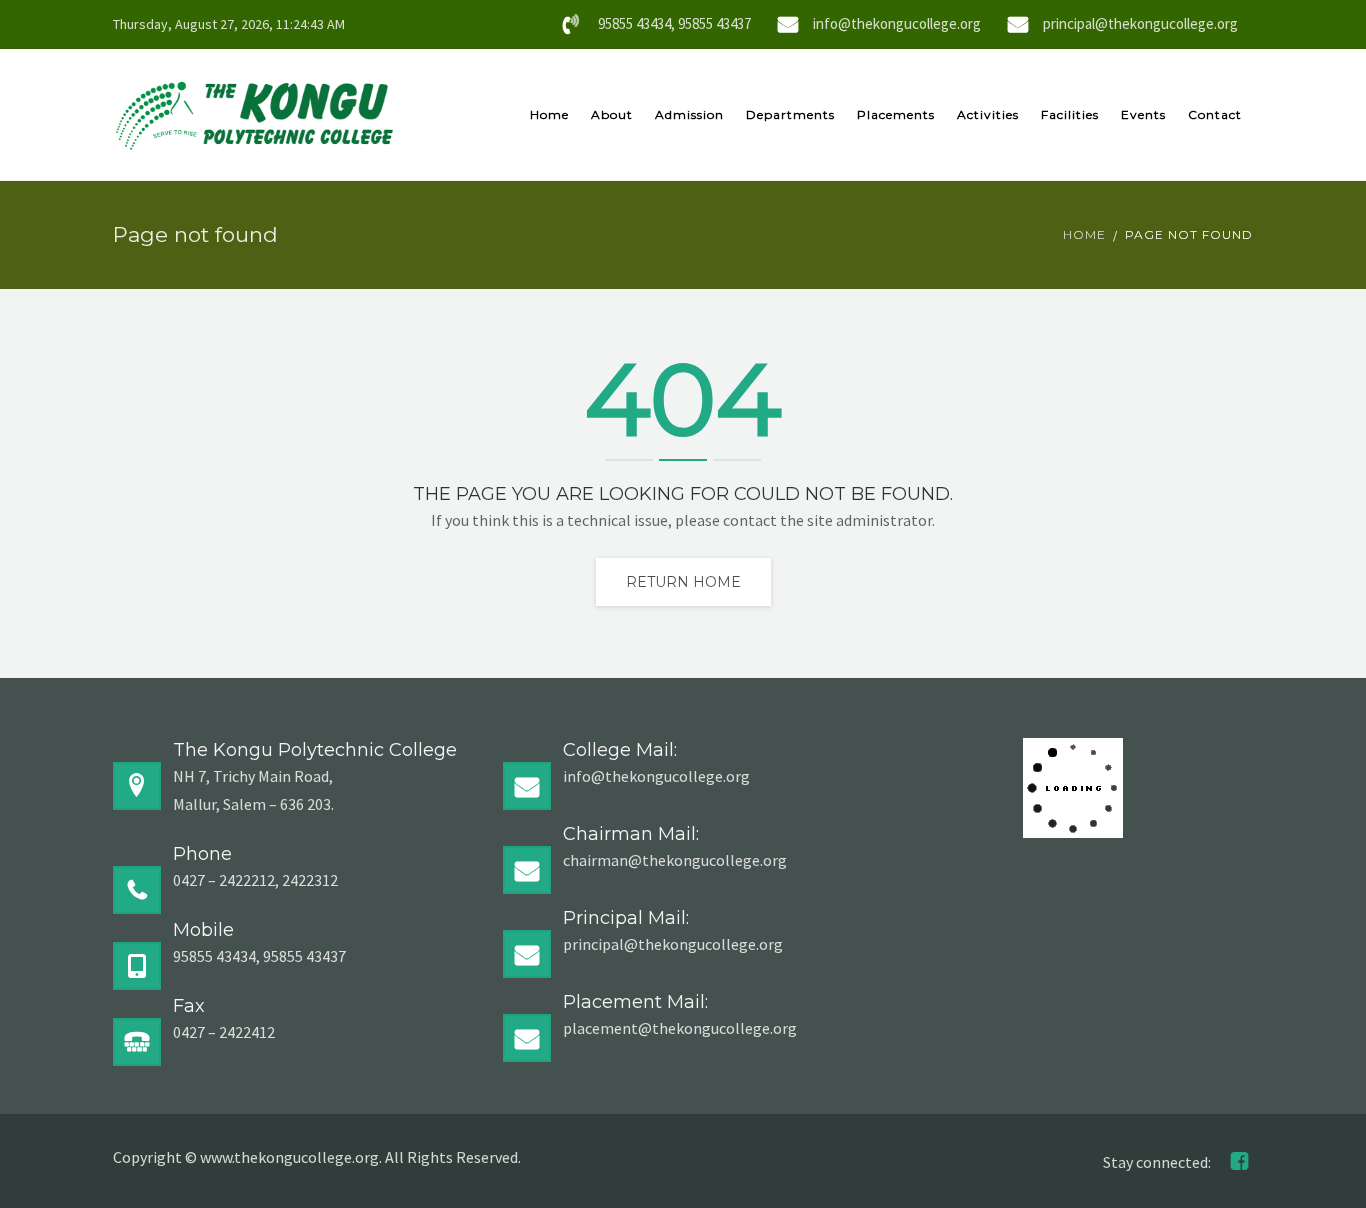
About (612, 114)
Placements (896, 114)
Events (1143, 114)
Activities (988, 114)
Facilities (1070, 114)
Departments (790, 114)
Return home (683, 582)
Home (549, 114)
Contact (1215, 114)
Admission (689, 114)
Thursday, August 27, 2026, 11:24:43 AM (229, 24)
